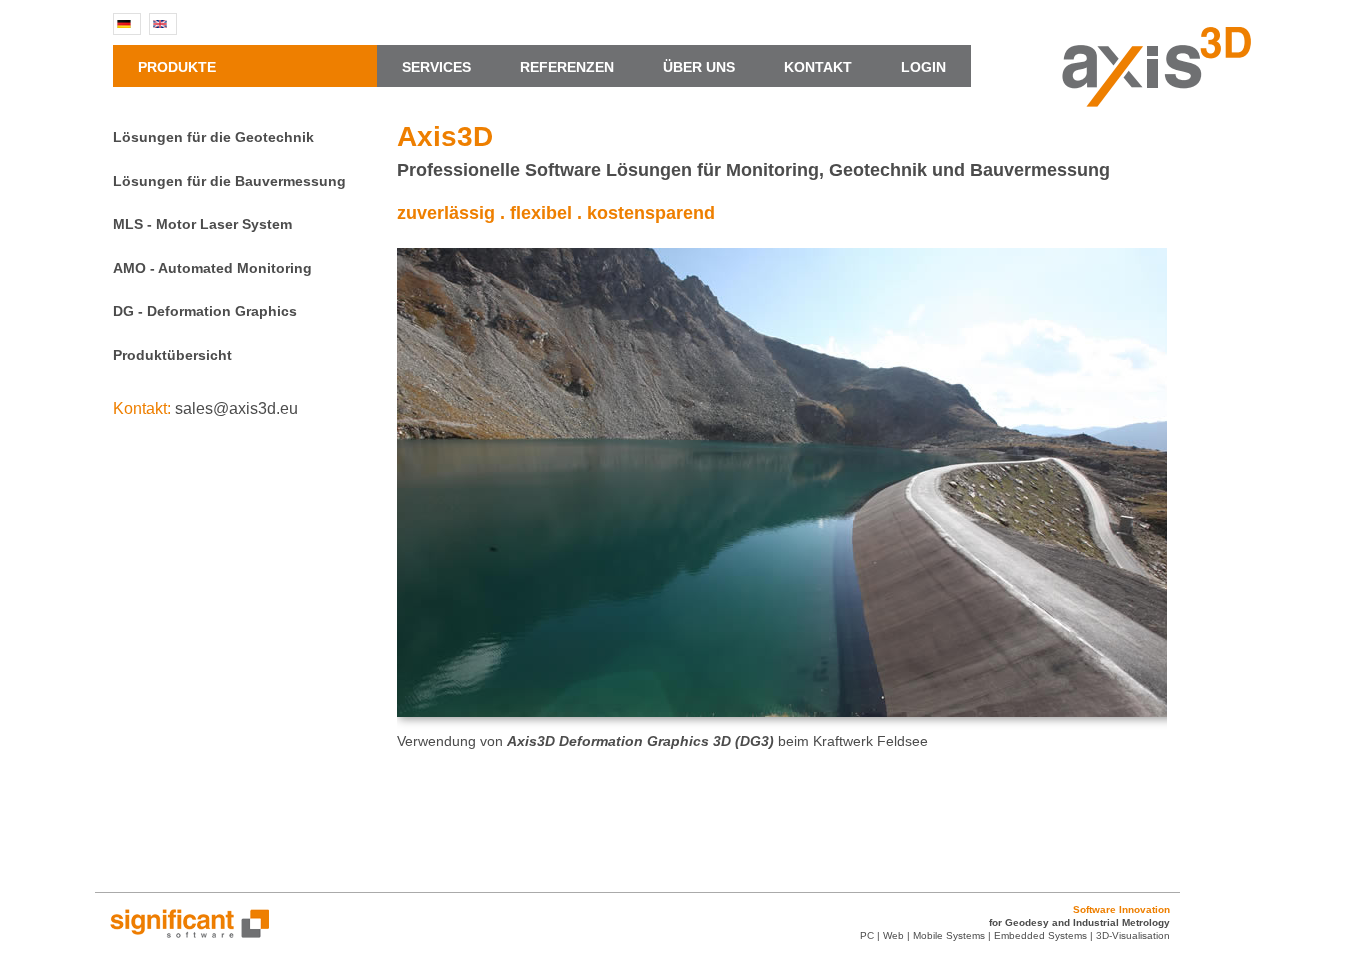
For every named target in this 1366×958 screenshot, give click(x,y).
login (923, 67)
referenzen (577, 67)
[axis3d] (1156, 101)
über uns (709, 67)
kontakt (828, 67)
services (446, 67)
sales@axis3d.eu (236, 408)
